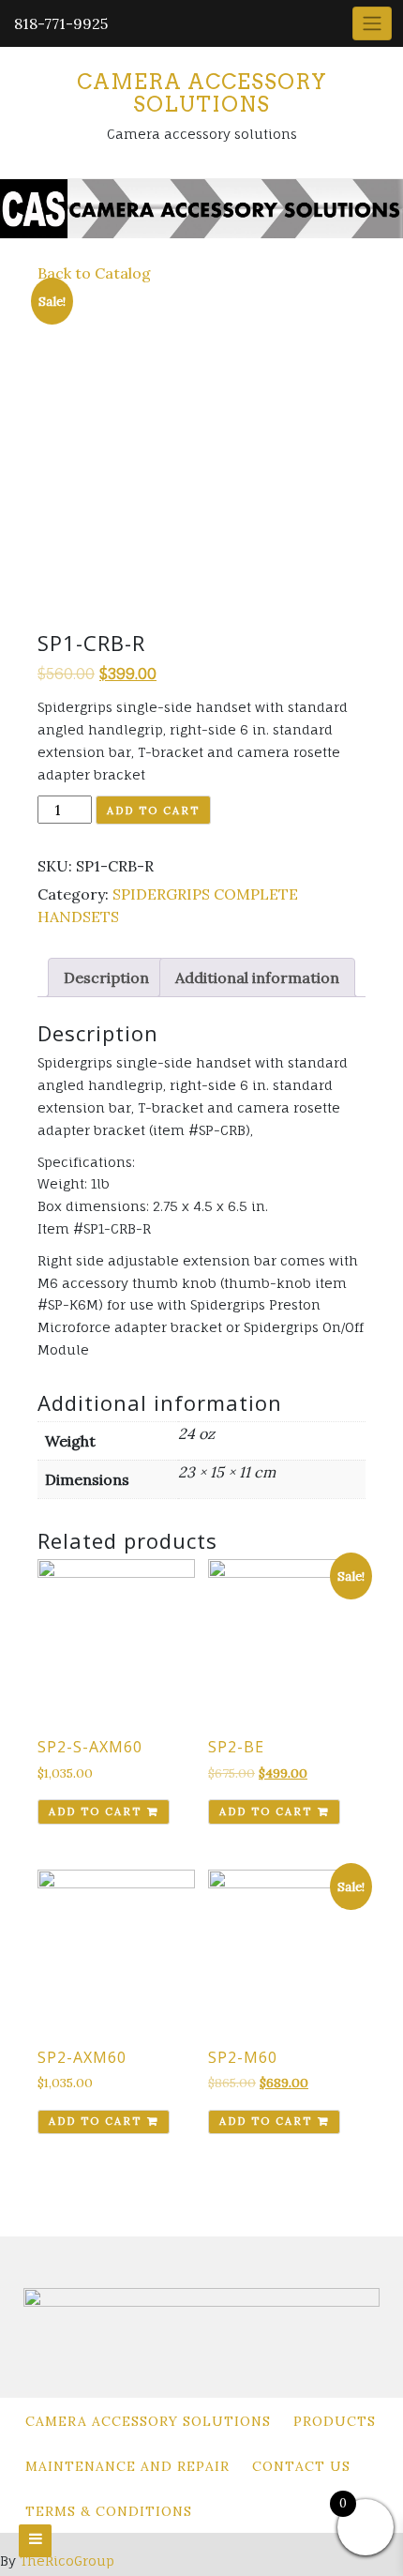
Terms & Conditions (109, 2511)
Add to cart (153, 811)
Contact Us (301, 2466)
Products (335, 2421)
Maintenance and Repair (127, 2466)
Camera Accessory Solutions (202, 93)
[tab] (106, 977)
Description (106, 977)
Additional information (257, 977)
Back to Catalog (94, 273)
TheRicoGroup (67, 2561)
